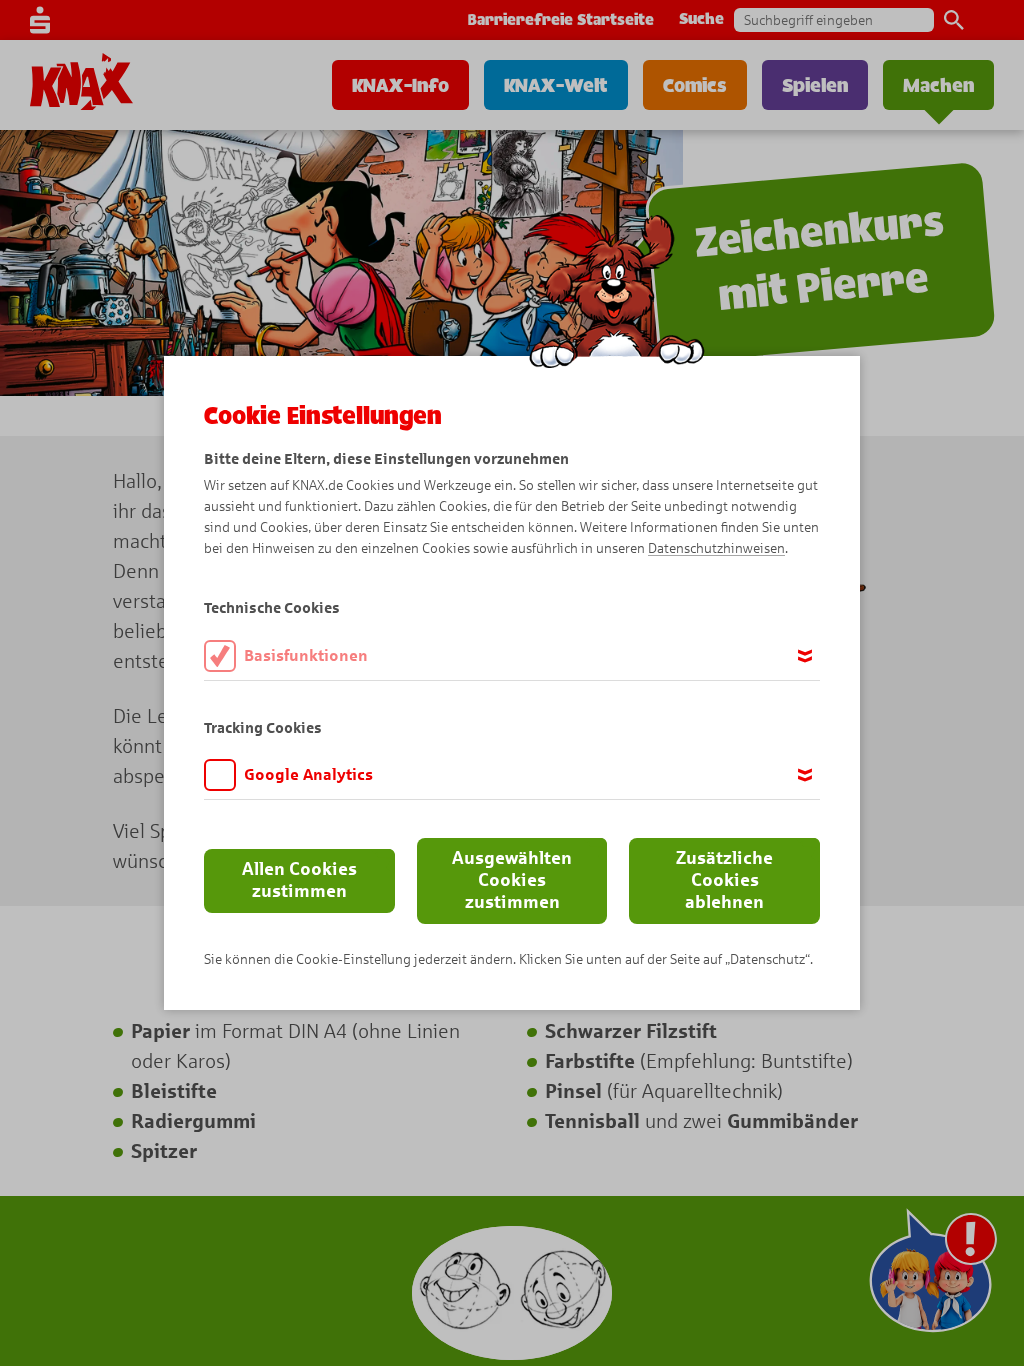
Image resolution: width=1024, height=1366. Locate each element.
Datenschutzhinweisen (716, 548)
